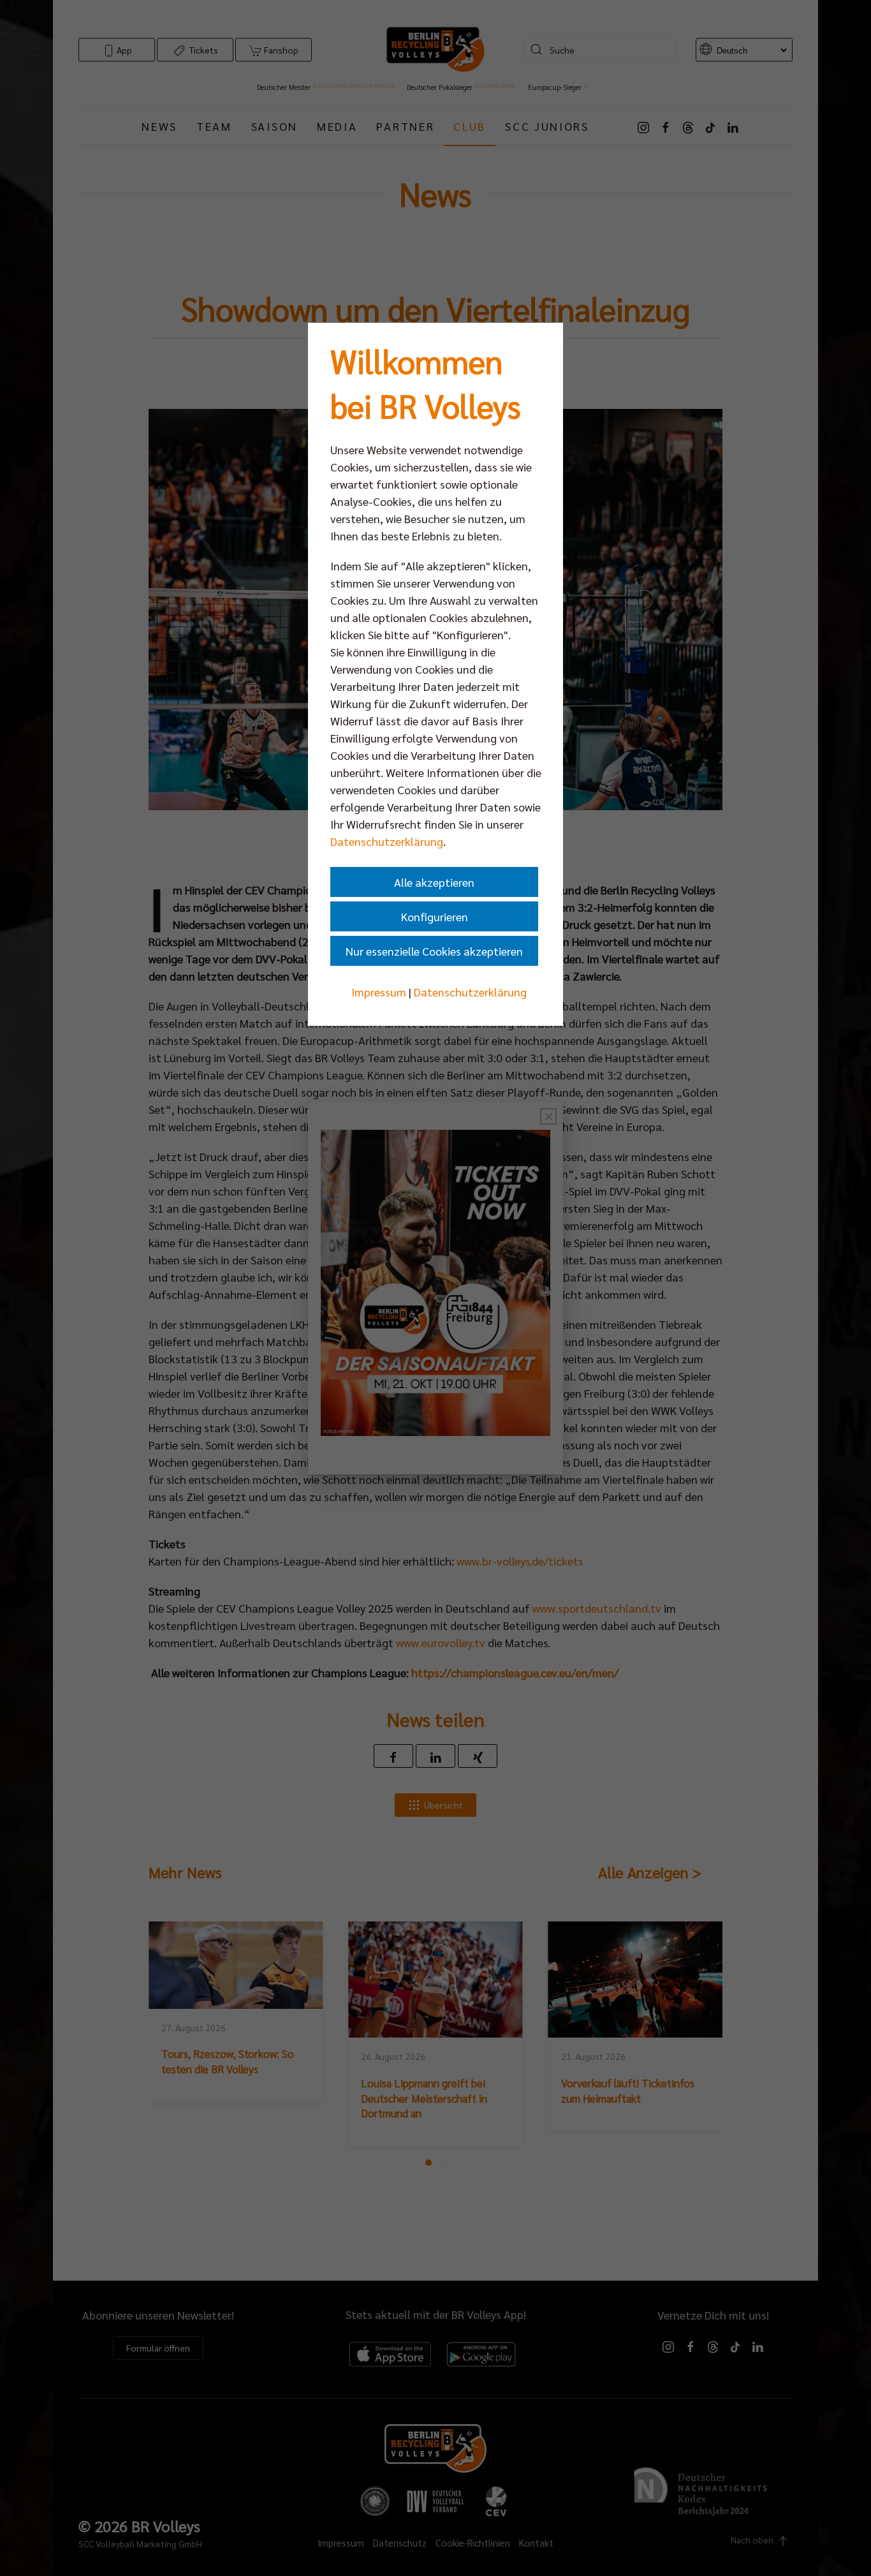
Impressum (379, 992)
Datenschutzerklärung (387, 841)
